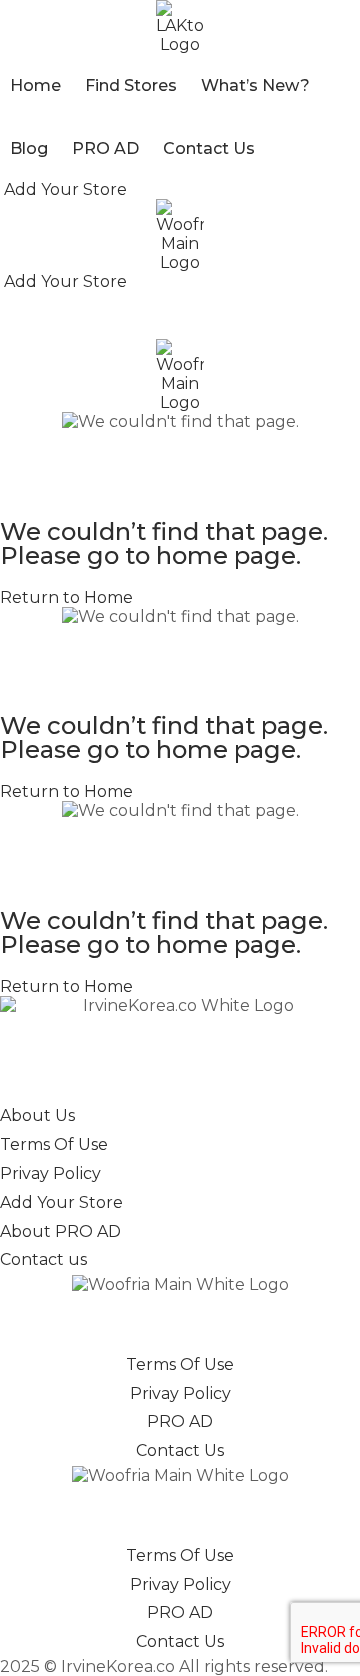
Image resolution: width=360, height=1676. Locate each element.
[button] (63, 189)
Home (35, 85)
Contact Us (209, 148)
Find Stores (131, 85)
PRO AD (105, 148)
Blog (29, 148)
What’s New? (255, 85)
